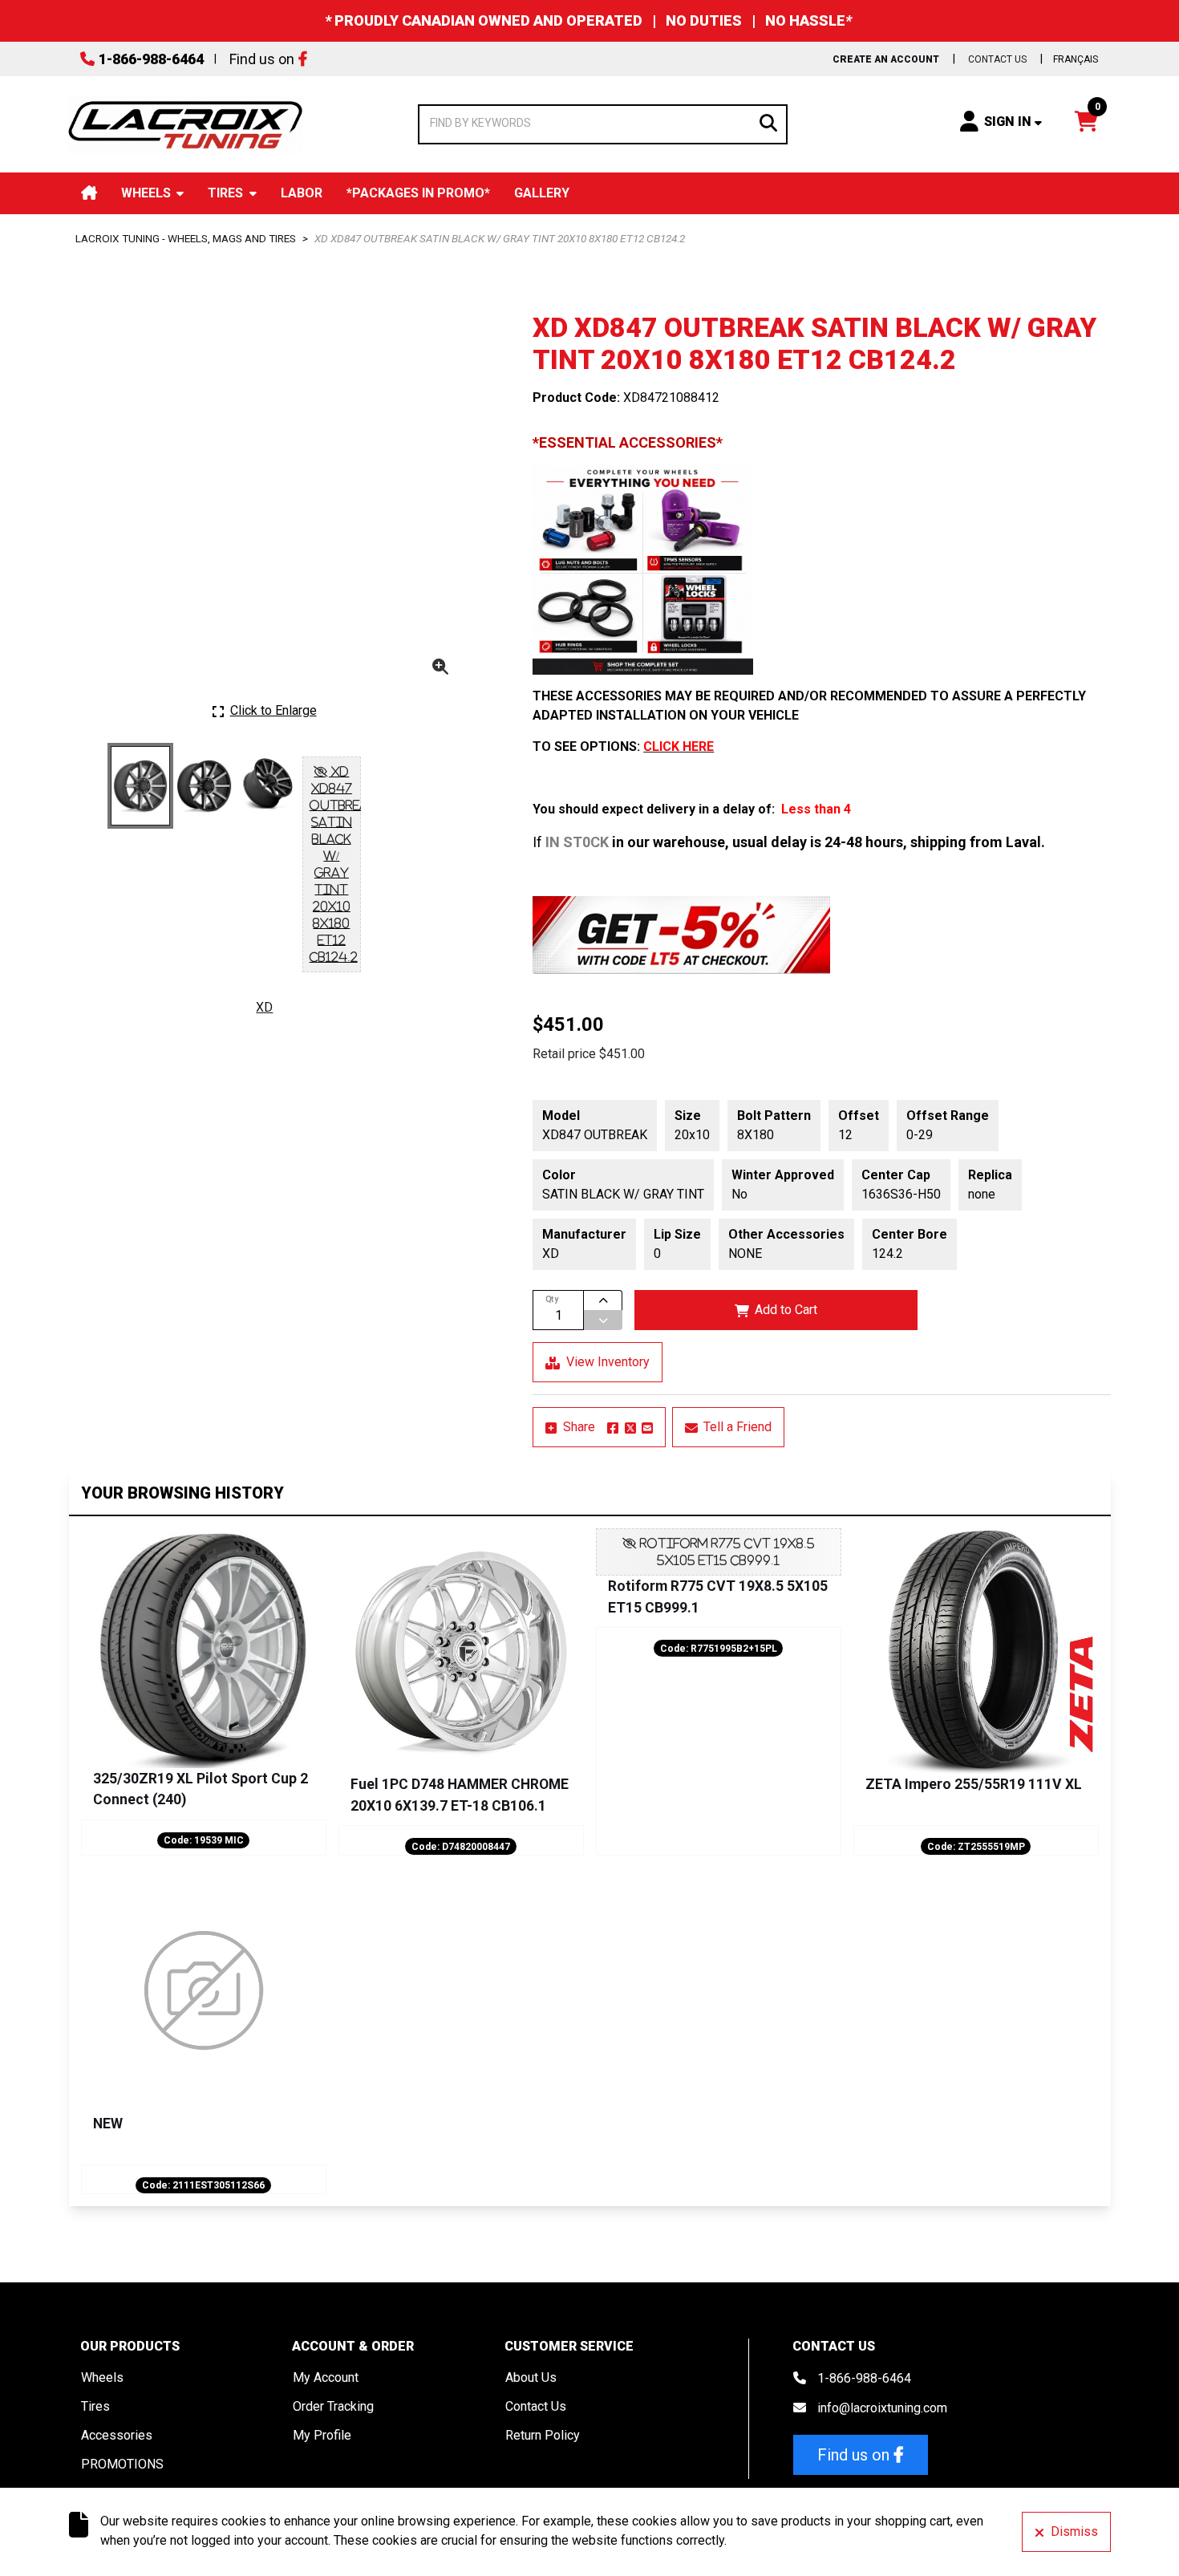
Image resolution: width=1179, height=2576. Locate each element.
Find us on (262, 59)
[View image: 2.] (204, 786)
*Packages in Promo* (418, 193)
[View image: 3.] (268, 786)
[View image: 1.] (141, 786)
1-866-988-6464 (151, 59)
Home (89, 193)
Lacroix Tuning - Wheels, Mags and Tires (186, 238)
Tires (225, 193)
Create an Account (886, 59)
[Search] (768, 122)
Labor (302, 193)
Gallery (542, 193)
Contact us (997, 59)
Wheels (146, 193)
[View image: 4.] (332, 864)
